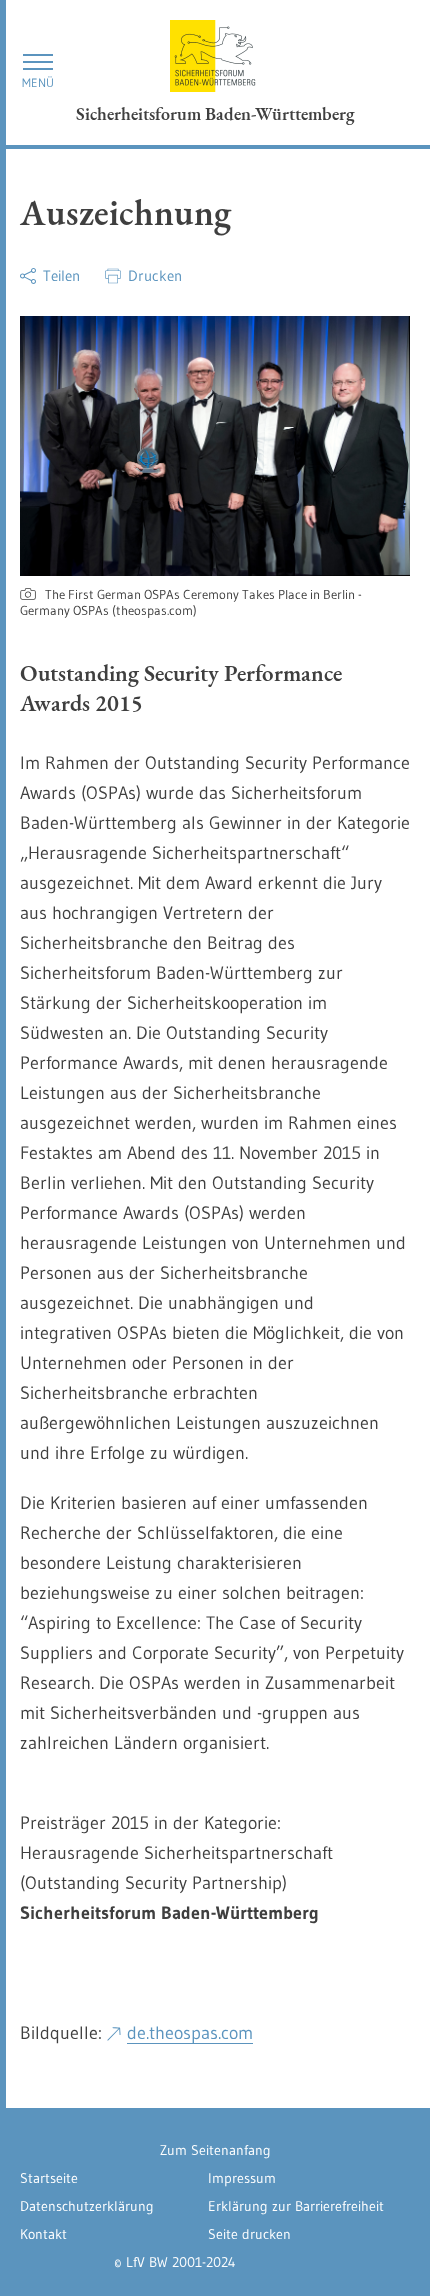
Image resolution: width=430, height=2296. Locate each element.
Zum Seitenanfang (215, 2150)
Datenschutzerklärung (87, 2206)
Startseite (49, 2178)
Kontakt (43, 2234)
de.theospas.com (190, 2033)
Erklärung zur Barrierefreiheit (296, 2206)
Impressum (242, 2178)
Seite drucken (249, 2234)
